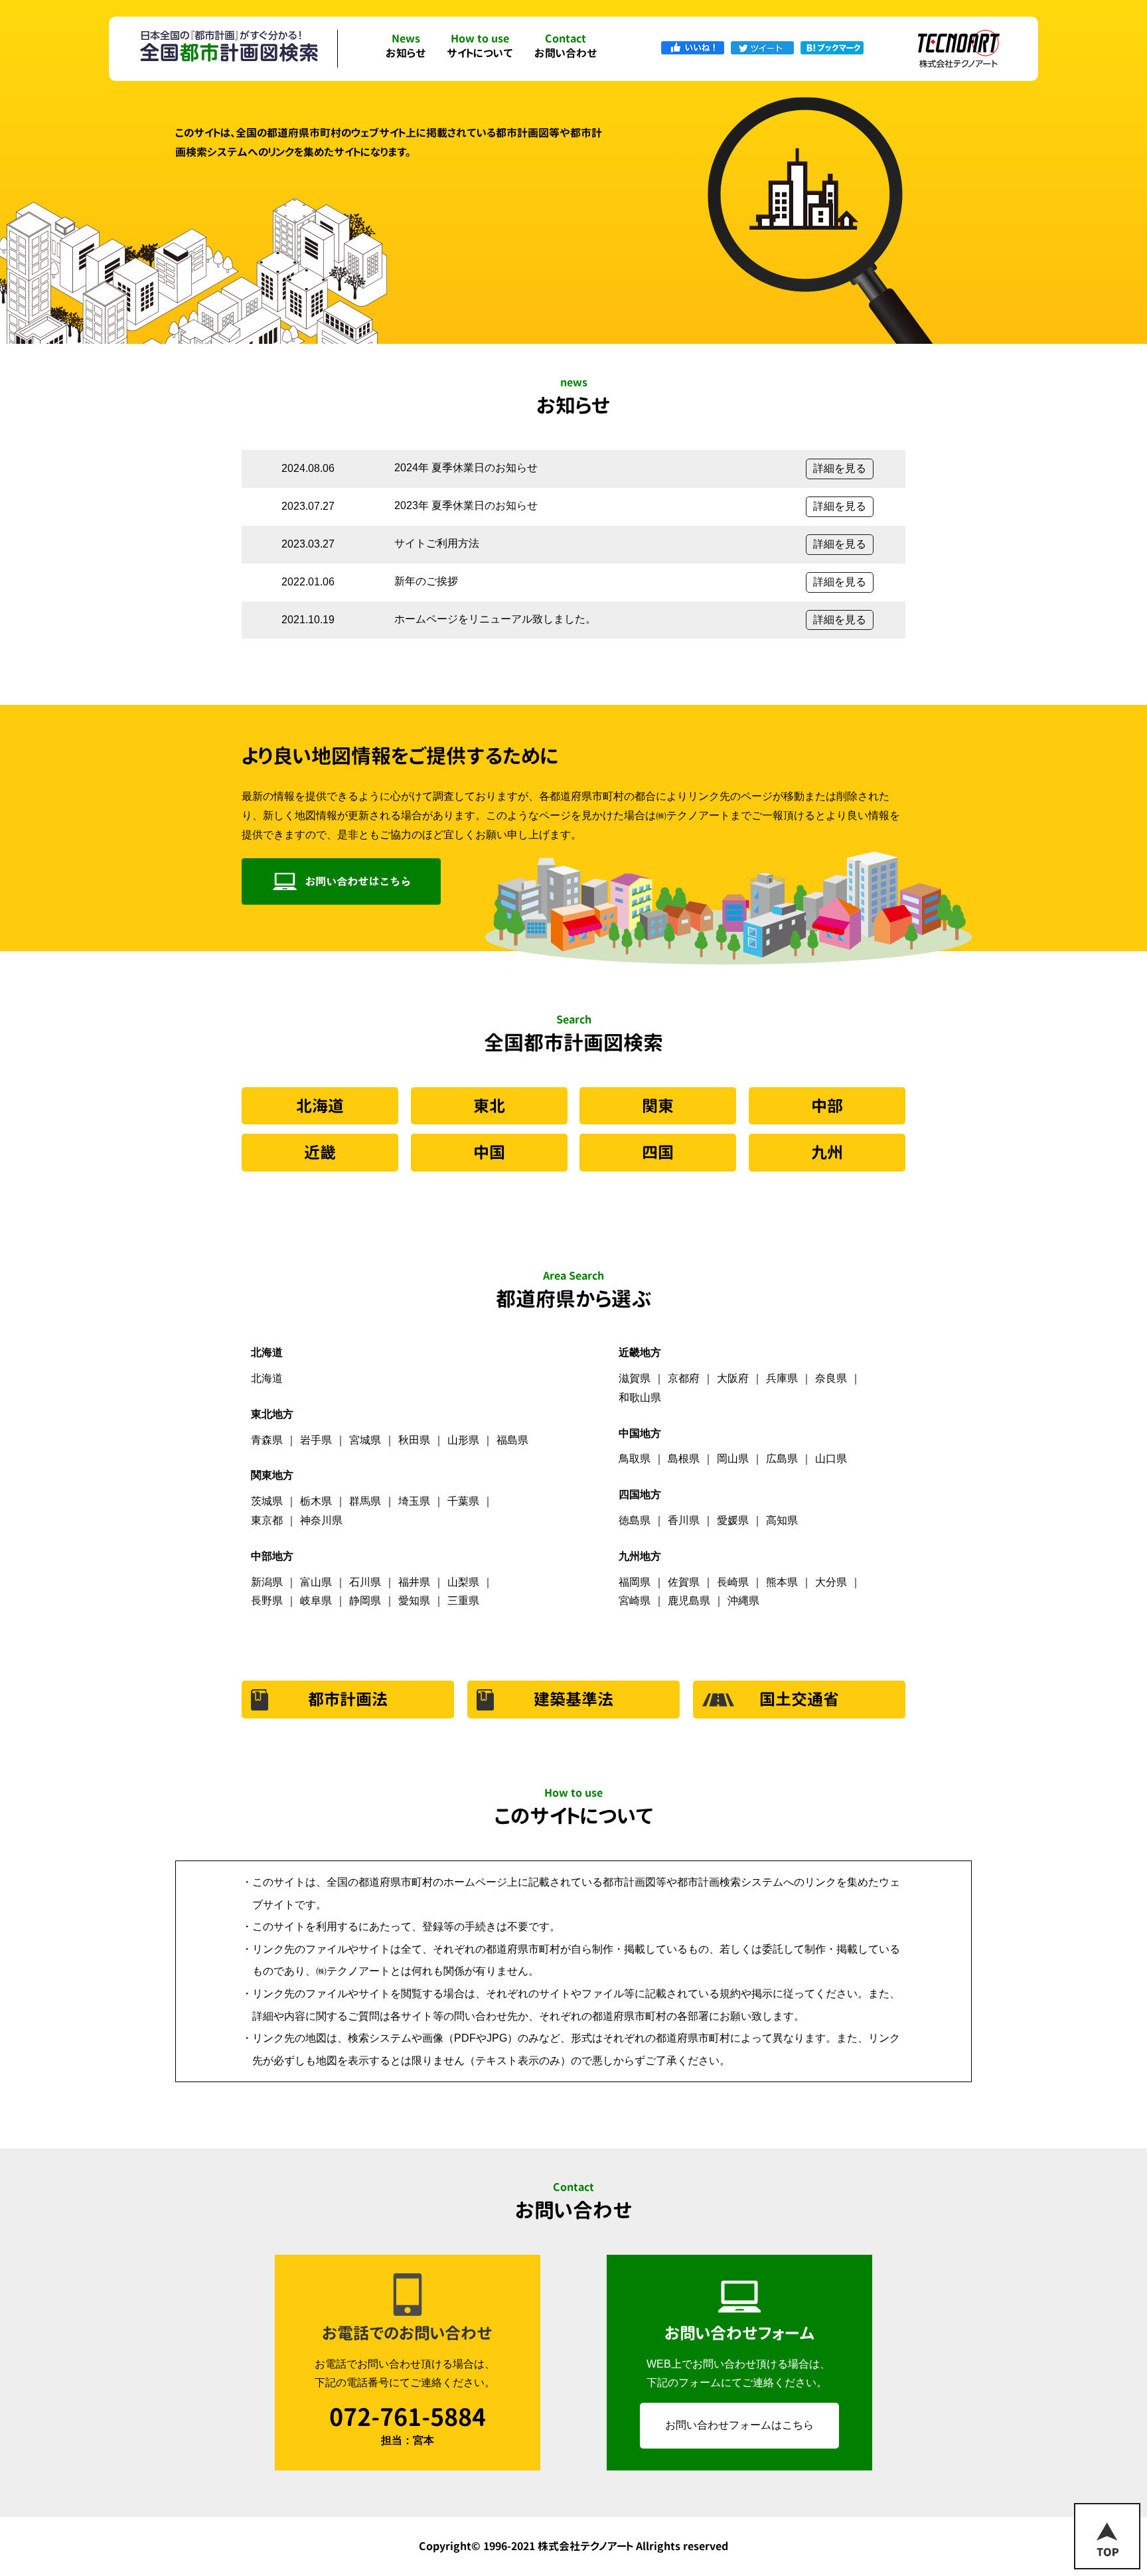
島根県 (684, 1459)
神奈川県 (321, 1520)
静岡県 (365, 1601)
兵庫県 (782, 1378)
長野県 (267, 1601)
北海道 (320, 1106)
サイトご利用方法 (437, 543)
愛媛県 (733, 1520)
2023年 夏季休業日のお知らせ (466, 505)
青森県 (267, 1440)
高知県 (782, 1520)
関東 (658, 1106)
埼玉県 (414, 1501)
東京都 (267, 1520)
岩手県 (316, 1440)
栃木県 (316, 1501)
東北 (489, 1106)
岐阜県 (316, 1601)
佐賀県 (684, 1582)
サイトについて (480, 47)
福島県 (512, 1440)
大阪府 (733, 1378)
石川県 (365, 1582)
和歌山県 (640, 1398)
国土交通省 (799, 1699)
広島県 (782, 1459)
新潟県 (267, 1582)
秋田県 (414, 1440)
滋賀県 (635, 1378)
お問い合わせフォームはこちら (739, 2425)
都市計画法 (348, 1699)
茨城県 (267, 1501)
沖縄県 (743, 1601)
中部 (827, 1106)
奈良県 (831, 1378)
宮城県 (365, 1440)
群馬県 (365, 1501)
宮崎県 (635, 1601)
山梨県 (463, 1582)
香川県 (684, 1520)
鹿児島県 (689, 1601)
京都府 (684, 1378)
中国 (489, 1152)
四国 (658, 1152)
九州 (827, 1152)
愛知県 (414, 1601)
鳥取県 (635, 1459)
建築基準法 (573, 1699)
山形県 (463, 1440)
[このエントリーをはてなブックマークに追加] (832, 47)
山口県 (831, 1459)
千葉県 (463, 1501)
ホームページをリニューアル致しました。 (495, 619)
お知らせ (406, 47)
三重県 (463, 1601)
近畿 (320, 1152)
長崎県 (733, 1582)
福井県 (414, 1582)
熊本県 (782, 1582)
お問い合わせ (566, 47)
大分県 (831, 1582)
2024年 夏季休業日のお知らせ (466, 468)
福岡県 (635, 1582)
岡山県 (733, 1459)
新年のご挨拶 (426, 581)
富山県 (316, 1582)
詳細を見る (840, 468)
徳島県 (635, 1520)
